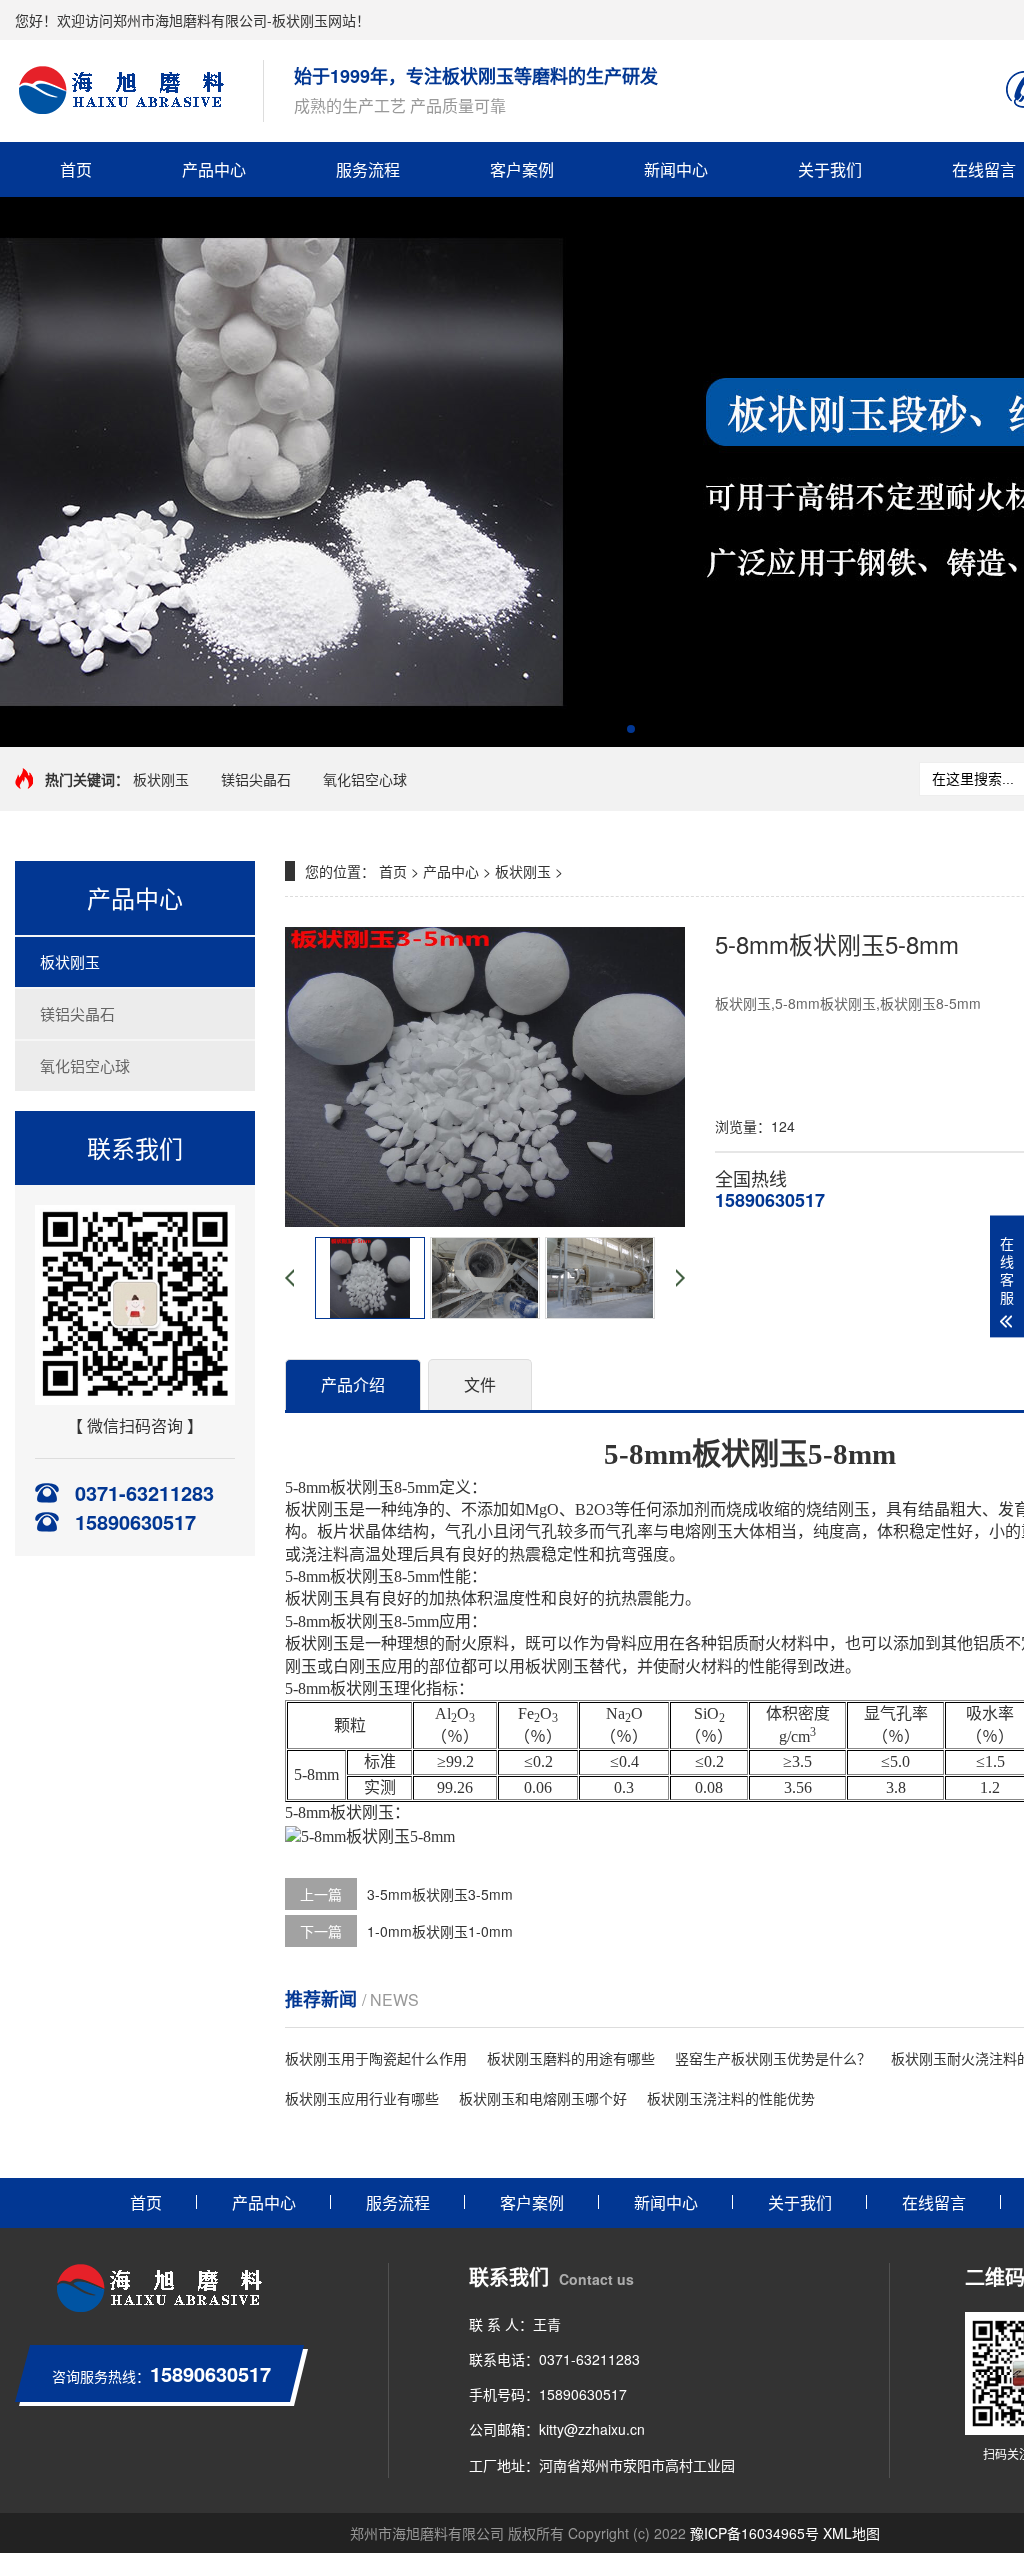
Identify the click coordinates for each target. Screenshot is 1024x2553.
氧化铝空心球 (365, 779)
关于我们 (830, 169)
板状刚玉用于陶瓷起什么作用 (376, 2058)
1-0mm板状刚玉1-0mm (440, 1931)
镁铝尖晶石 (256, 779)
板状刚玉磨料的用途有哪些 (571, 2058)
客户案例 (522, 169)
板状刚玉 (161, 779)
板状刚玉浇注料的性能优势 (731, 2098)
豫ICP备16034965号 (754, 2533)
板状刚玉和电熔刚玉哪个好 (543, 2098)
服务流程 (368, 169)
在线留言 (934, 2202)
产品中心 (214, 169)
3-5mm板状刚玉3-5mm (440, 1894)
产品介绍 (353, 1384)
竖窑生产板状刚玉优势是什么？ (773, 2058)
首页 (76, 169)
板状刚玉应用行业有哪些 (362, 2098)
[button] (599, 729)
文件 (480, 1384)
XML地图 (851, 2533)
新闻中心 (676, 169)
